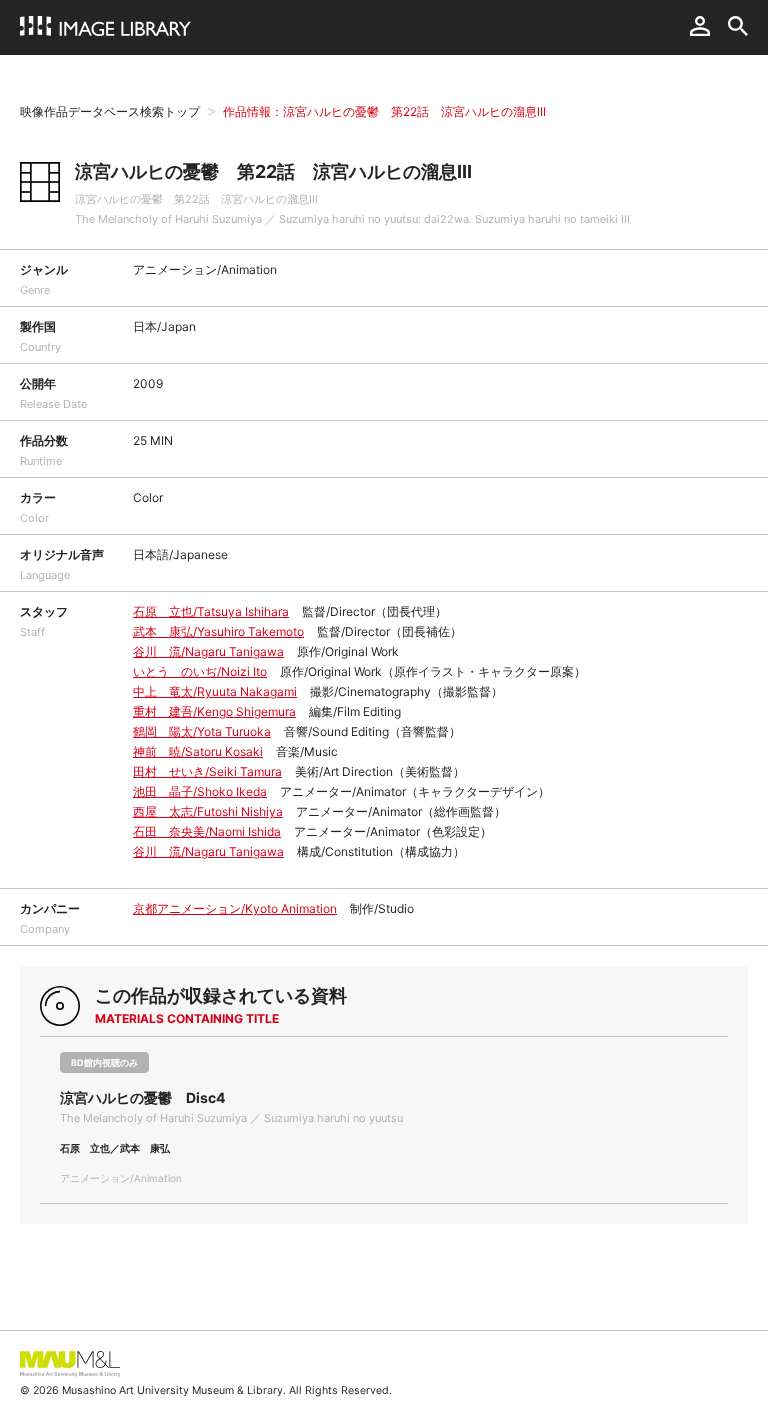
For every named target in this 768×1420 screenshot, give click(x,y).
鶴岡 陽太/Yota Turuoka (202, 731)
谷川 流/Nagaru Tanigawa (208, 651)
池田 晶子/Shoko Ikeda (200, 791)
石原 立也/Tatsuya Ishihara (211, 611)
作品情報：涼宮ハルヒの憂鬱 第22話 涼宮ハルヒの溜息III (384, 111)
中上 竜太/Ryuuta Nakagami (215, 691)
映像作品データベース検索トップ (110, 111)
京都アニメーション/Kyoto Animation (235, 908)
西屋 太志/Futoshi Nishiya (208, 811)
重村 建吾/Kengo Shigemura (214, 711)
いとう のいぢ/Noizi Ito (200, 671)
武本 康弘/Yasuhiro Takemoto (218, 631)
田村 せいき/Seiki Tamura (207, 771)
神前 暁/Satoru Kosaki (198, 751)
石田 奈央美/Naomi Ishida (207, 831)
